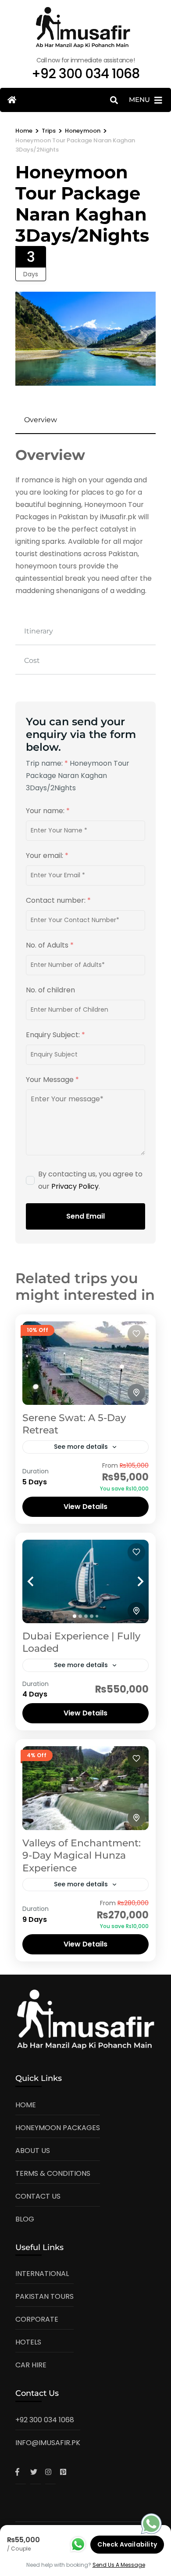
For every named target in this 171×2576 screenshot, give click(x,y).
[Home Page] (12, 100)
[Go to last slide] (40, 1581)
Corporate (37, 2319)
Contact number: (58, 900)
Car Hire (31, 2365)
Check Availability (127, 2544)
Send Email (85, 1216)
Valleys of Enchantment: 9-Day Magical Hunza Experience (82, 1856)
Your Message (52, 1080)
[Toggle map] (136, 1393)
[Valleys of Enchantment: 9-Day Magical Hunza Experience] (85, 1788)
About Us (33, 2151)
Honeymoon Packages (58, 2128)
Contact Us (38, 2196)
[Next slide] (131, 1581)
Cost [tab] (32, 660)
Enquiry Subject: (55, 1035)
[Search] (114, 100)
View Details (85, 1507)
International (42, 2274)
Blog (25, 2219)
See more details (81, 1447)
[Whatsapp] (78, 2544)
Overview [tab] (41, 420)
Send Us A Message (119, 2565)
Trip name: (47, 763)
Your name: (48, 811)
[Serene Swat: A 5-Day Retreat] (85, 1363)
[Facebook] (21, 2472)
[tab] (75, 1616)
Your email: (47, 856)
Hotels (28, 2342)
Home (26, 2105)
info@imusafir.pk (48, 2443)
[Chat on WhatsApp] (151, 2526)
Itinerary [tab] (39, 631)
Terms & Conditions (53, 2173)
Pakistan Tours (45, 2296)
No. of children (50, 990)
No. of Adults (50, 945)
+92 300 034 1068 (45, 2420)
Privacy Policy (75, 1186)
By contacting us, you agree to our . (90, 1180)
